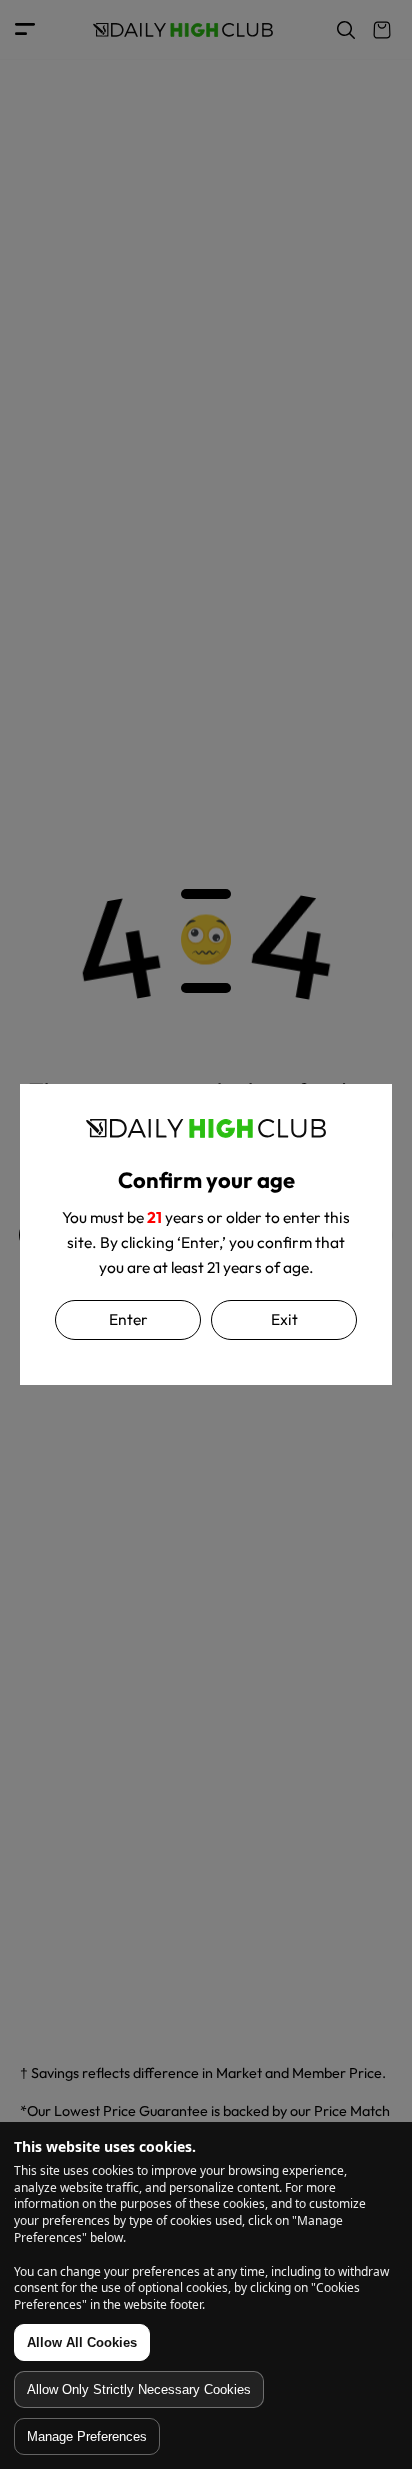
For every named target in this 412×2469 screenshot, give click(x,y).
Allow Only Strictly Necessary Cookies (139, 2389)
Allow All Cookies (82, 2342)
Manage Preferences (87, 2436)
